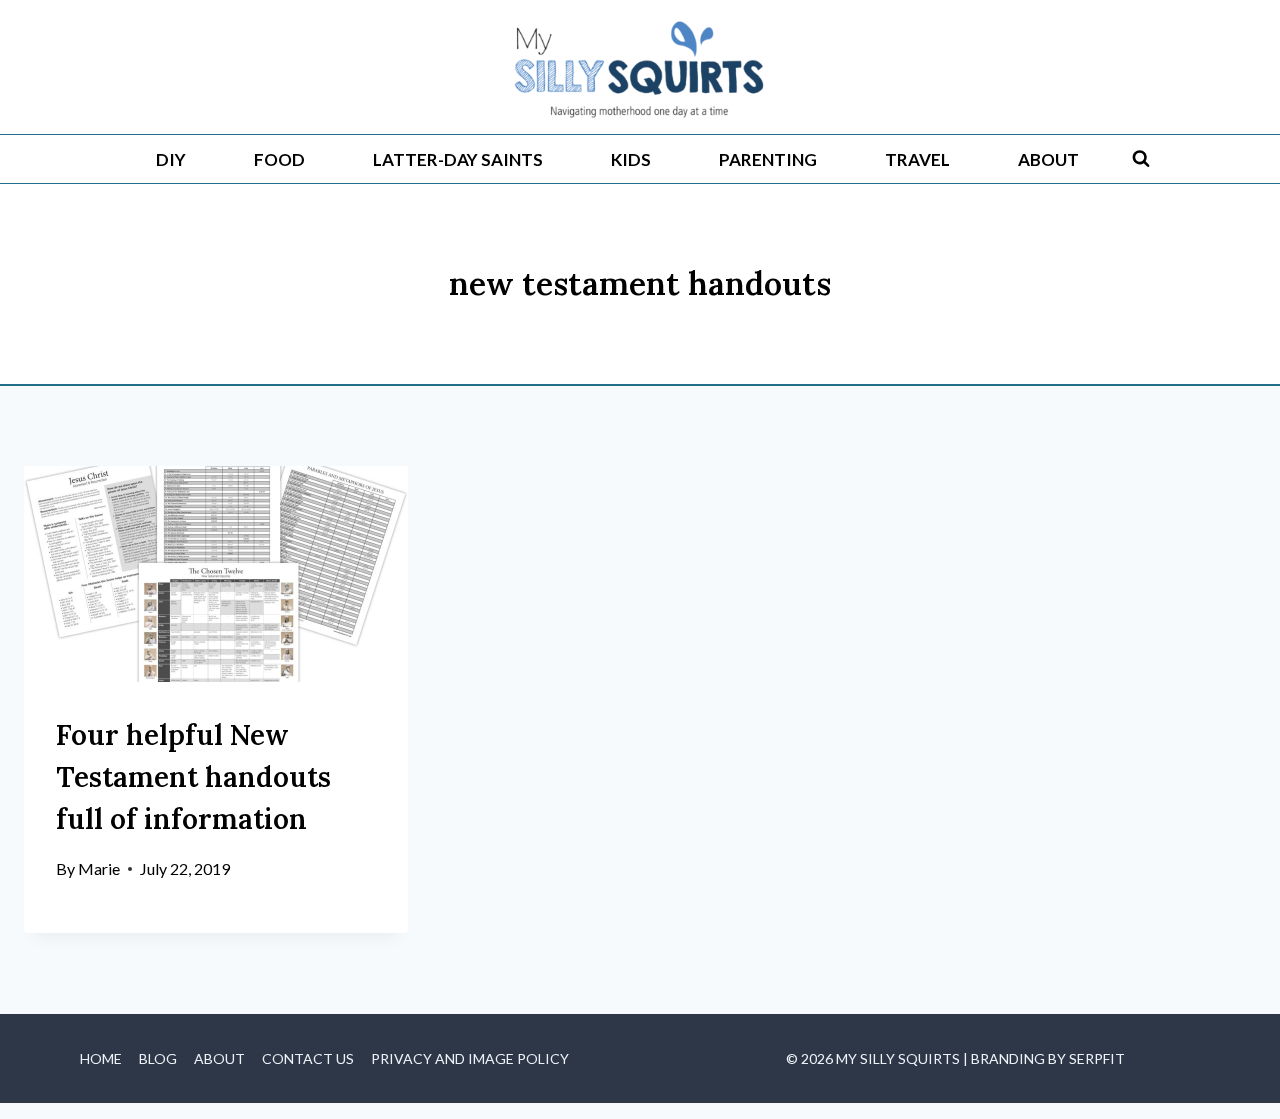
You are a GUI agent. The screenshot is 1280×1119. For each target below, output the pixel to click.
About (1048, 159)
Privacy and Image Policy (470, 1058)
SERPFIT (1097, 1058)
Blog (158, 1058)
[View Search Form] (1141, 159)
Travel (917, 159)
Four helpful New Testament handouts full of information (193, 777)
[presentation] (216, 574)
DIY (171, 159)
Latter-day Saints (458, 159)
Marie (99, 868)
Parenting (768, 159)
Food (279, 159)
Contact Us (308, 1058)
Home (101, 1058)
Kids (631, 159)
